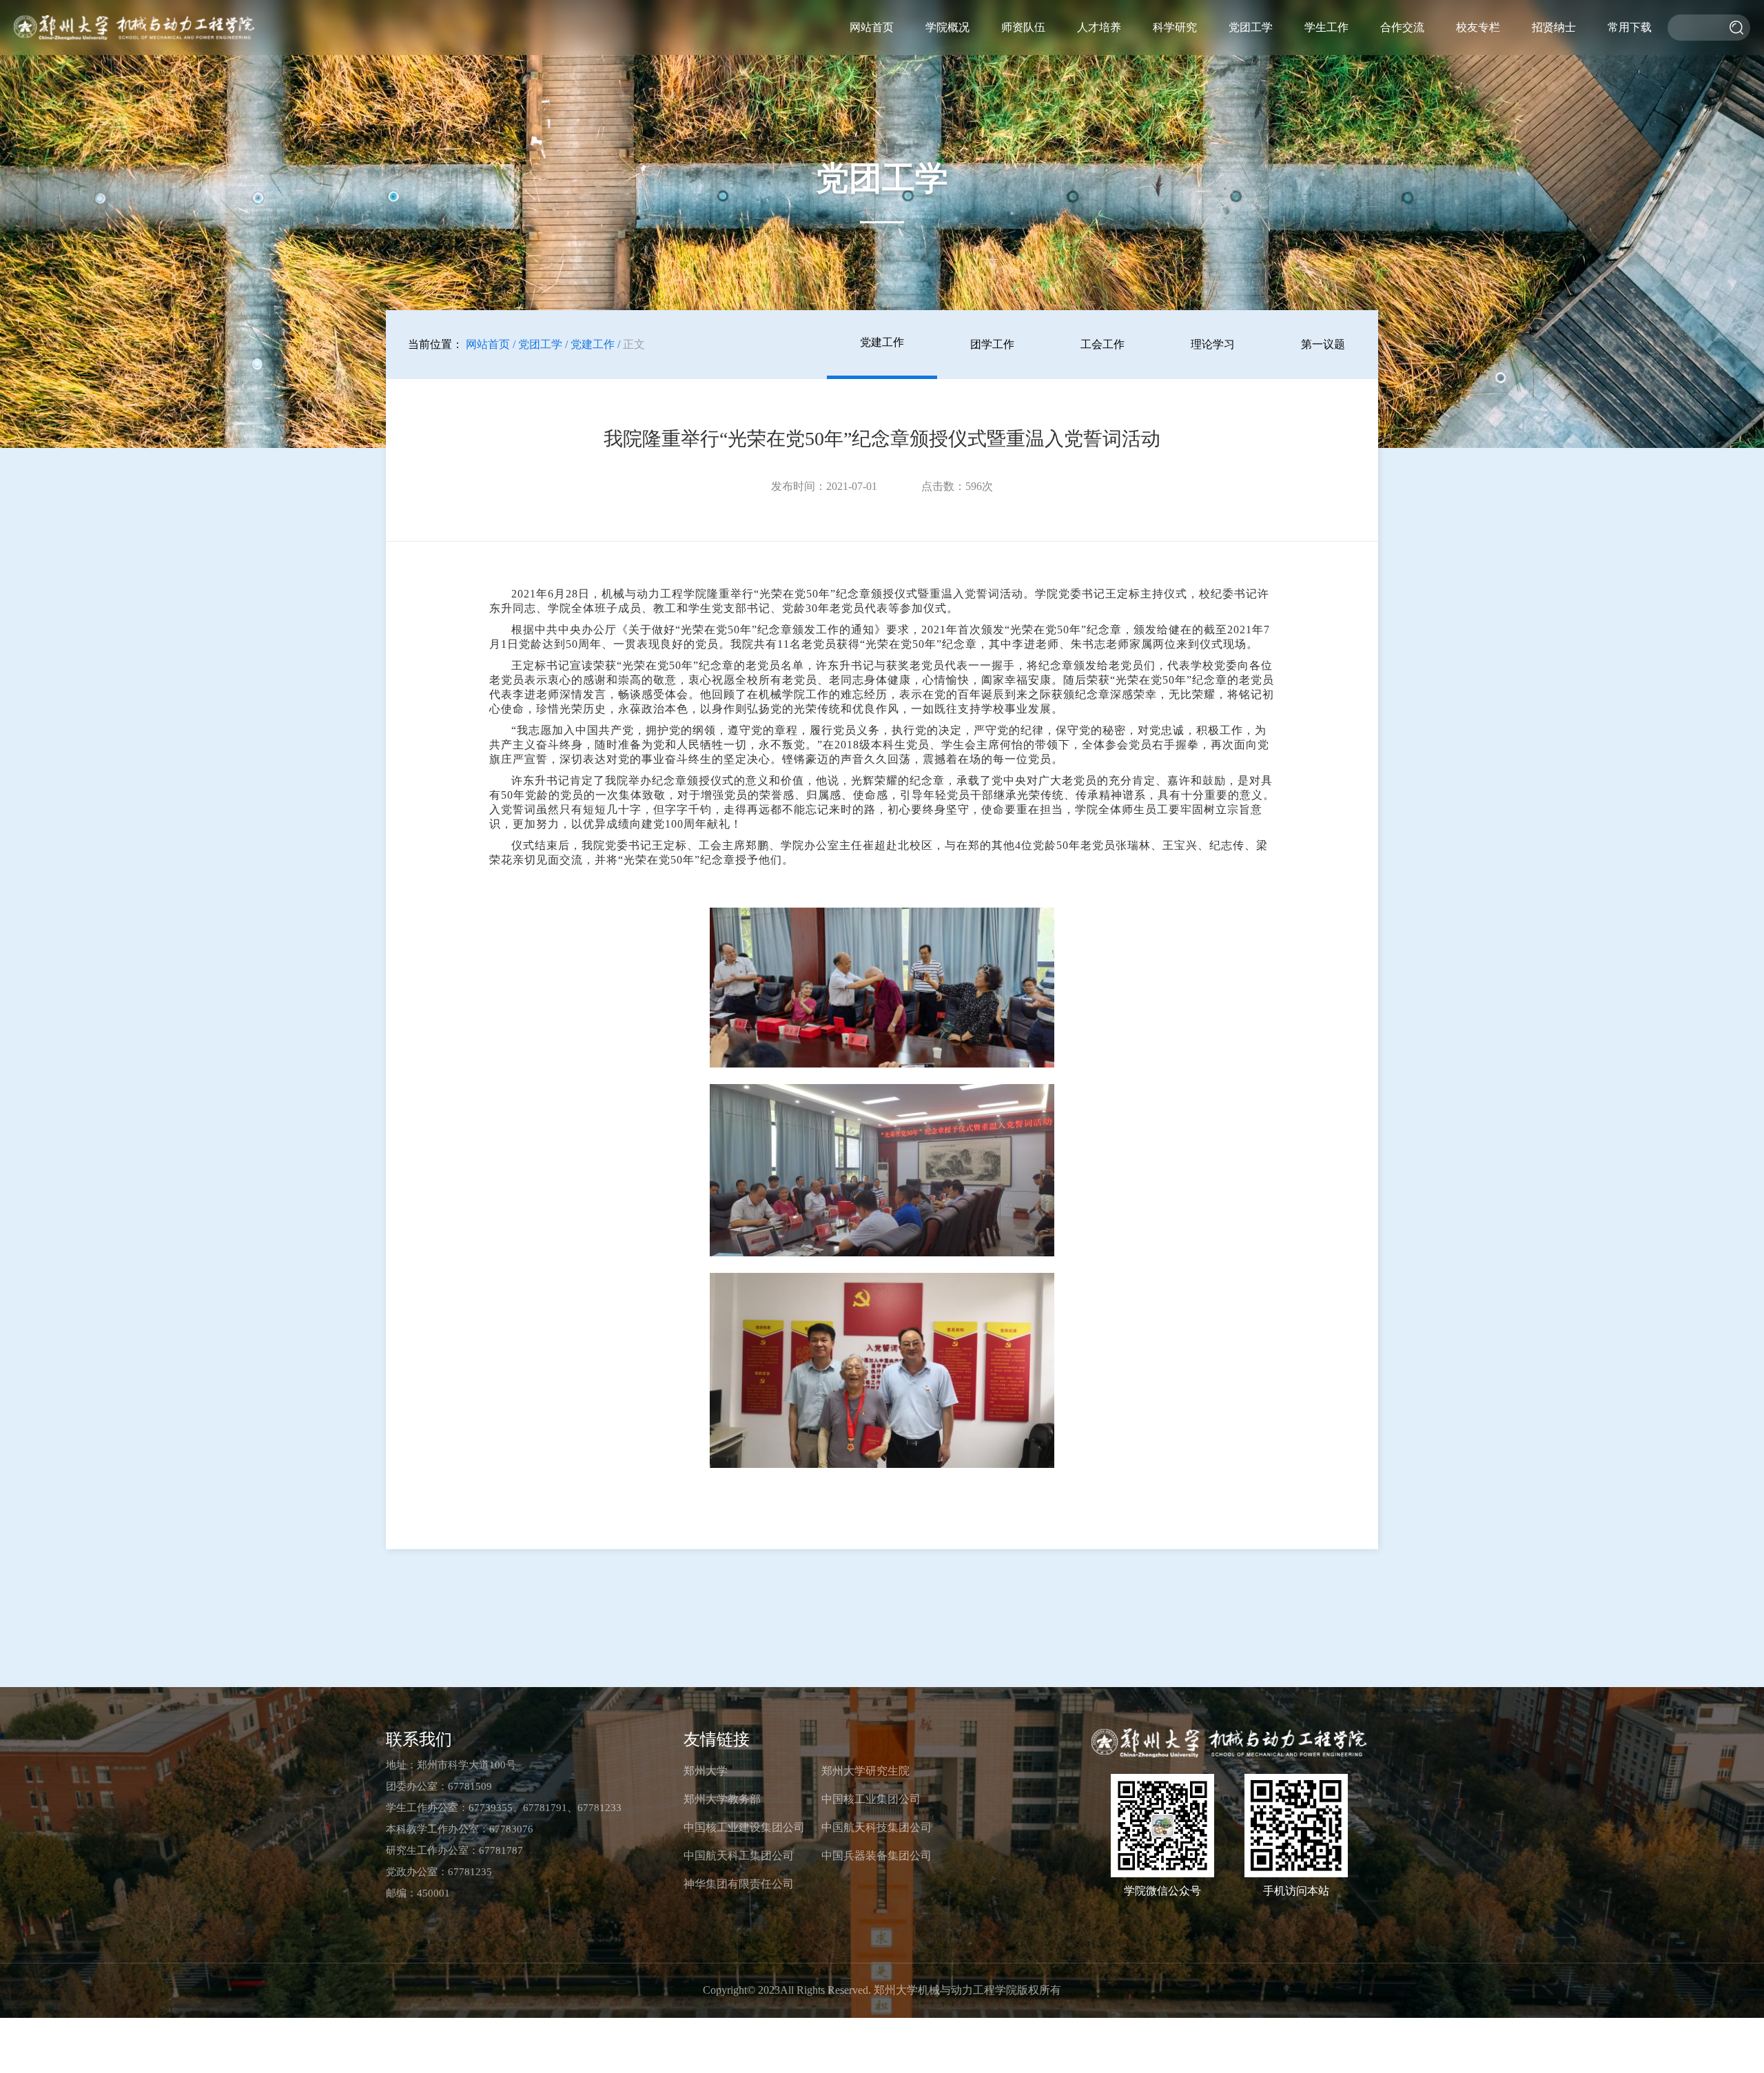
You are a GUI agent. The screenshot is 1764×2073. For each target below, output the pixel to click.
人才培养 (1099, 27)
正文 (634, 344)
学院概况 (947, 27)
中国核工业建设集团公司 (744, 1827)
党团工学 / (543, 344)
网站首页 (872, 27)
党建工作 (882, 342)
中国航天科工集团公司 (739, 1856)
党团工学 (1251, 27)
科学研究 (1175, 27)
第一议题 (1323, 344)
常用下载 (1630, 27)
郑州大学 (706, 1771)
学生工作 (1326, 27)
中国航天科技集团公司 (876, 1827)
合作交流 (1402, 27)
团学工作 (992, 344)
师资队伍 (1023, 27)
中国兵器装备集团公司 (876, 1856)
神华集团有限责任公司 (739, 1884)
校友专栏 (1478, 27)
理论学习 (1213, 344)
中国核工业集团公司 (871, 1799)
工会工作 (1102, 344)
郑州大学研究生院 (865, 1771)
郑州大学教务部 (722, 1799)
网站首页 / (491, 344)
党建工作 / (595, 344)
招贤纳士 (1554, 27)
